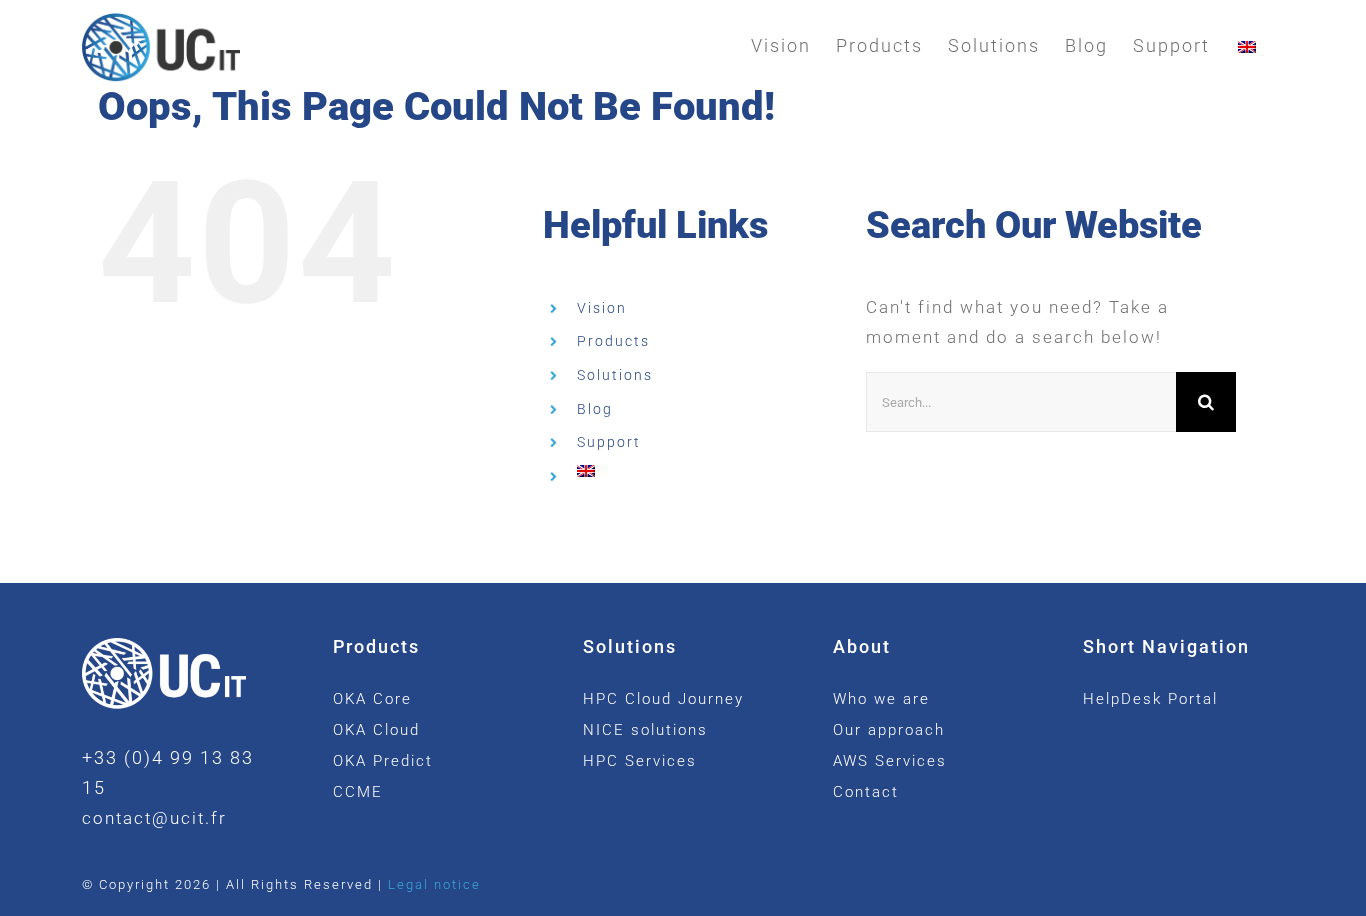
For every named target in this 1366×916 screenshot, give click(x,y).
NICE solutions (645, 730)
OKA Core (372, 699)
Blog (595, 409)
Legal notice (434, 884)
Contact (866, 792)
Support (609, 442)
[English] (1247, 45)
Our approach (889, 730)
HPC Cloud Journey (663, 699)
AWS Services (890, 761)
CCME (358, 792)
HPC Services (640, 761)
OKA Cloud (376, 730)
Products (613, 341)
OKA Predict (383, 761)
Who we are (881, 699)
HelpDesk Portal (1150, 699)
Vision (602, 308)
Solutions (615, 375)
